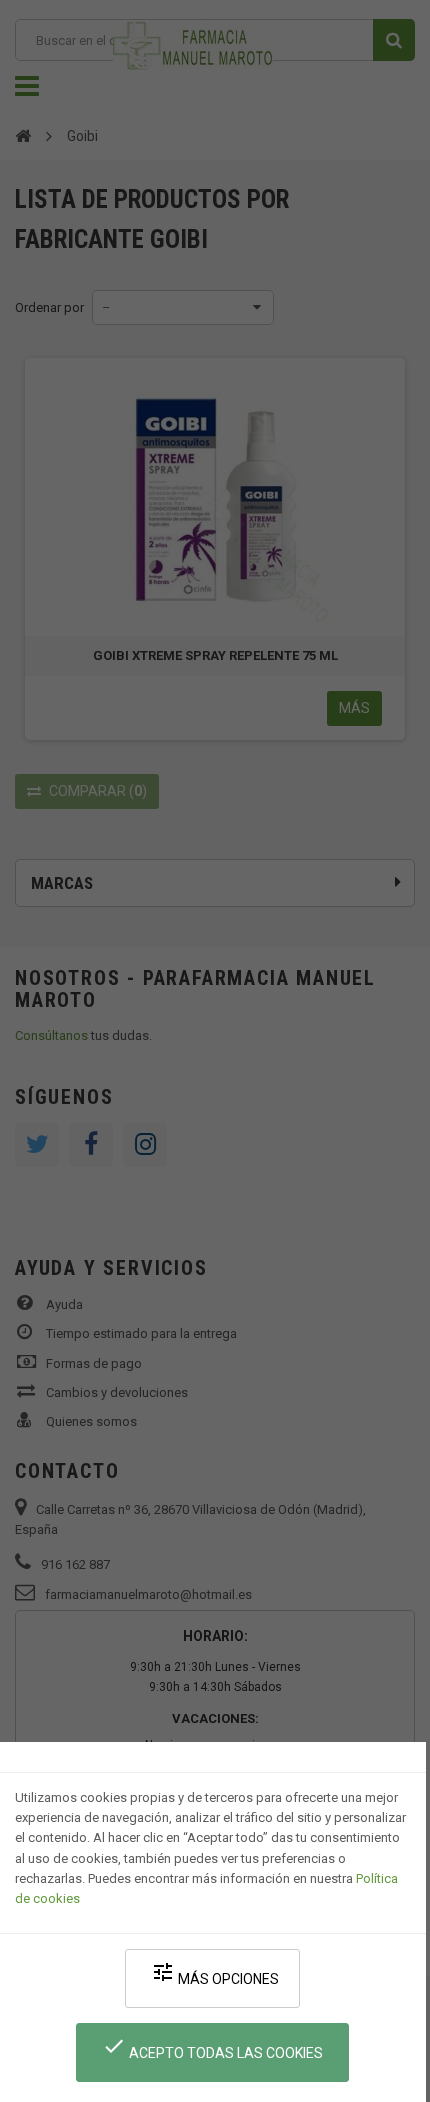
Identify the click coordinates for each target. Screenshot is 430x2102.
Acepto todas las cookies (212, 2047)
